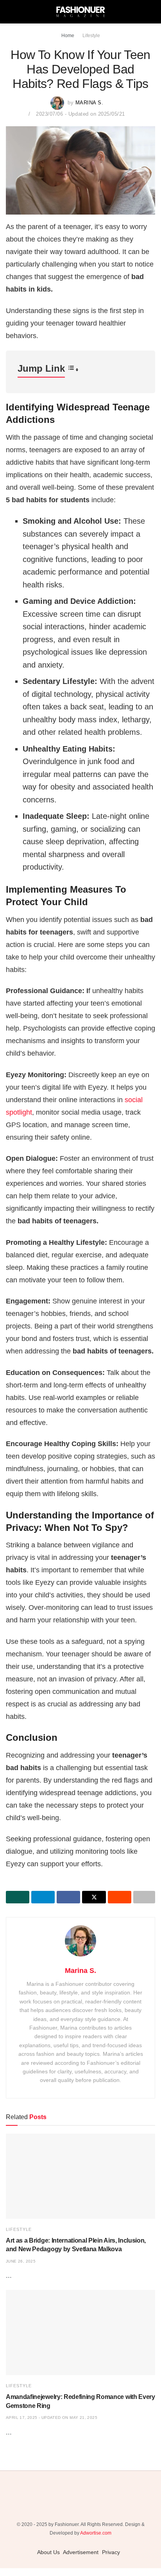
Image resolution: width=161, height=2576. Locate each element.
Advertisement (81, 2552)
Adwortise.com (96, 2533)
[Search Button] (152, 12)
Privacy (111, 2552)
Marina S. (89, 103)
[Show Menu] (9, 12)
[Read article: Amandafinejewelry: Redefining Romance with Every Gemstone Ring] (80, 2333)
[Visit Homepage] (80, 12)
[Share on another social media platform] (144, 1897)
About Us (48, 2552)
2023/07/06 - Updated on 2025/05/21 (80, 114)
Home (68, 36)
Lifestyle (91, 36)
